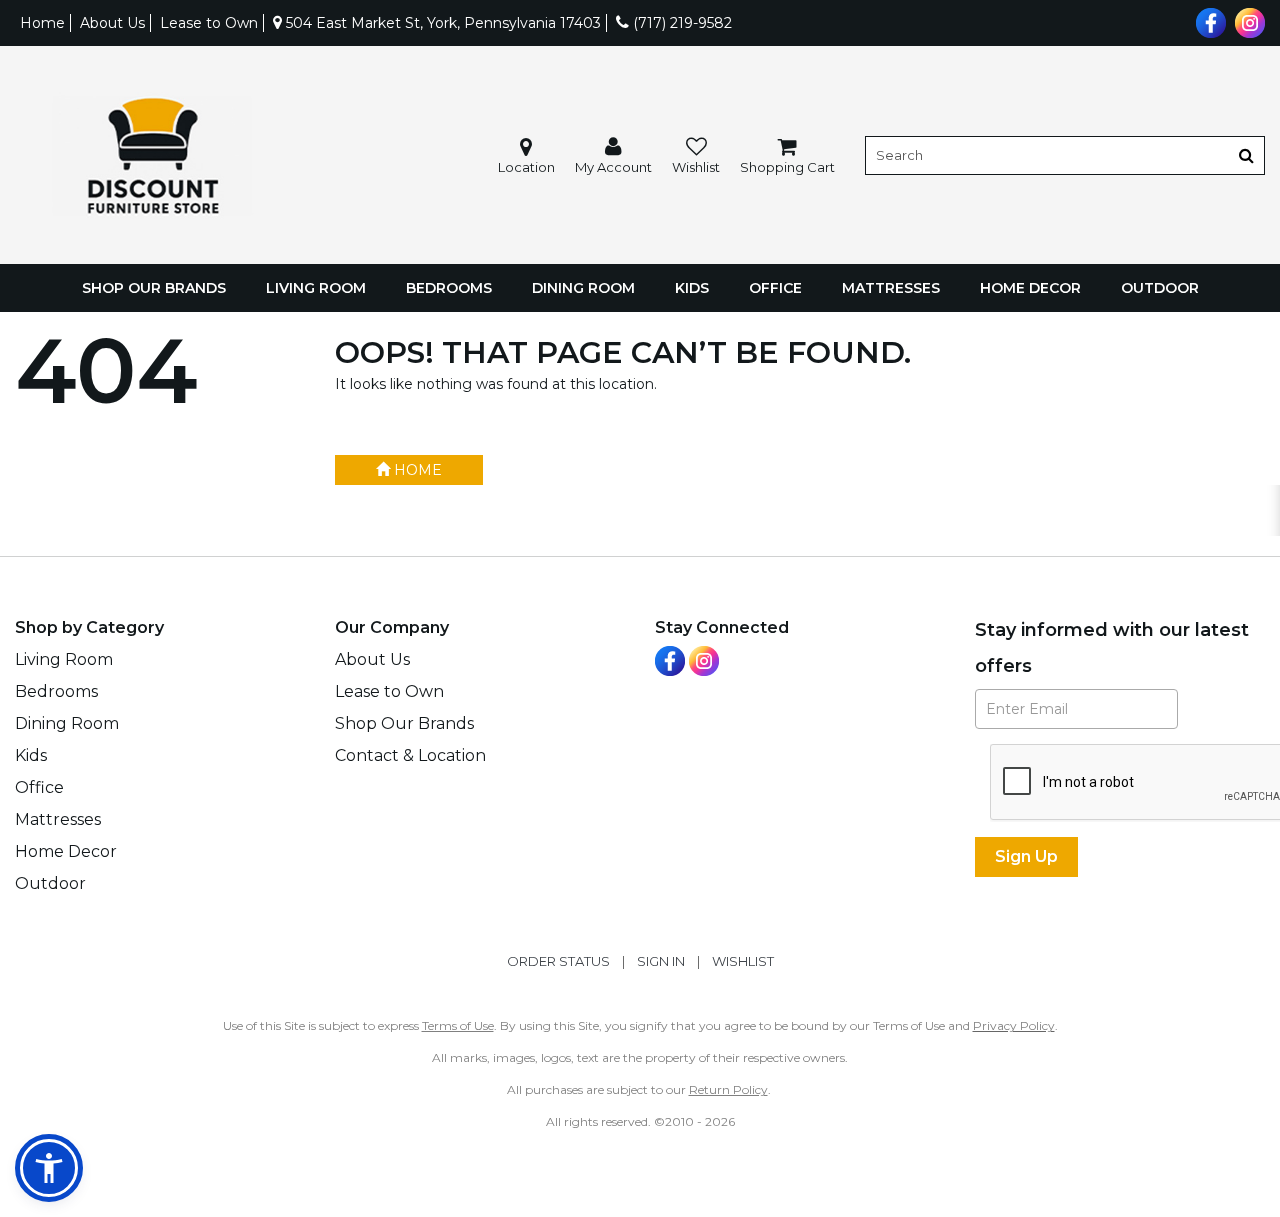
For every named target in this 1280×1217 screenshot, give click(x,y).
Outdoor (1160, 288)
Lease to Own (209, 23)
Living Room (316, 288)
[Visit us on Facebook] (1208, 21)
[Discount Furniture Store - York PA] (152, 155)
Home (42, 23)
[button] (613, 155)
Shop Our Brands (154, 288)
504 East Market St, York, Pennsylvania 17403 (441, 23)
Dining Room (583, 288)
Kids (692, 288)
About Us (112, 23)
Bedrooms (449, 288)
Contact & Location (410, 755)
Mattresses (891, 288)
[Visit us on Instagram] (1247, 21)
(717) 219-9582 (680, 23)
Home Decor (1030, 288)
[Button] (1246, 155)
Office (775, 288)
